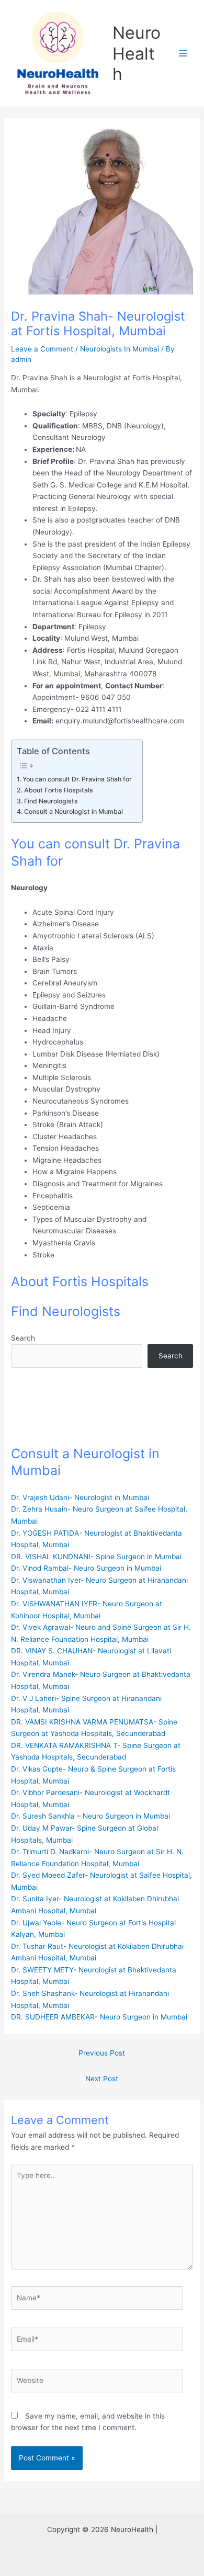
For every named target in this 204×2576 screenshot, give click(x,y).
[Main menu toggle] (183, 54)
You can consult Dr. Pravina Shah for (77, 779)
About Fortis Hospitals (58, 790)
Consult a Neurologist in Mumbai (73, 812)
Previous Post (102, 2053)
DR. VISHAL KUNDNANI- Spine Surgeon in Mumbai (96, 1557)
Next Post (102, 2079)
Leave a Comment (42, 349)
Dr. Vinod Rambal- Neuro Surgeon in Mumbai (86, 1568)
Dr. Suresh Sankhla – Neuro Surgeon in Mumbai (90, 1816)
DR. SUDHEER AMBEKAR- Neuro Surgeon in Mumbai (99, 2017)
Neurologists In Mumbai (120, 349)
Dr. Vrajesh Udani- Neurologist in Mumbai (80, 1497)
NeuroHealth (137, 53)
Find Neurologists (51, 801)
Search (23, 1338)
